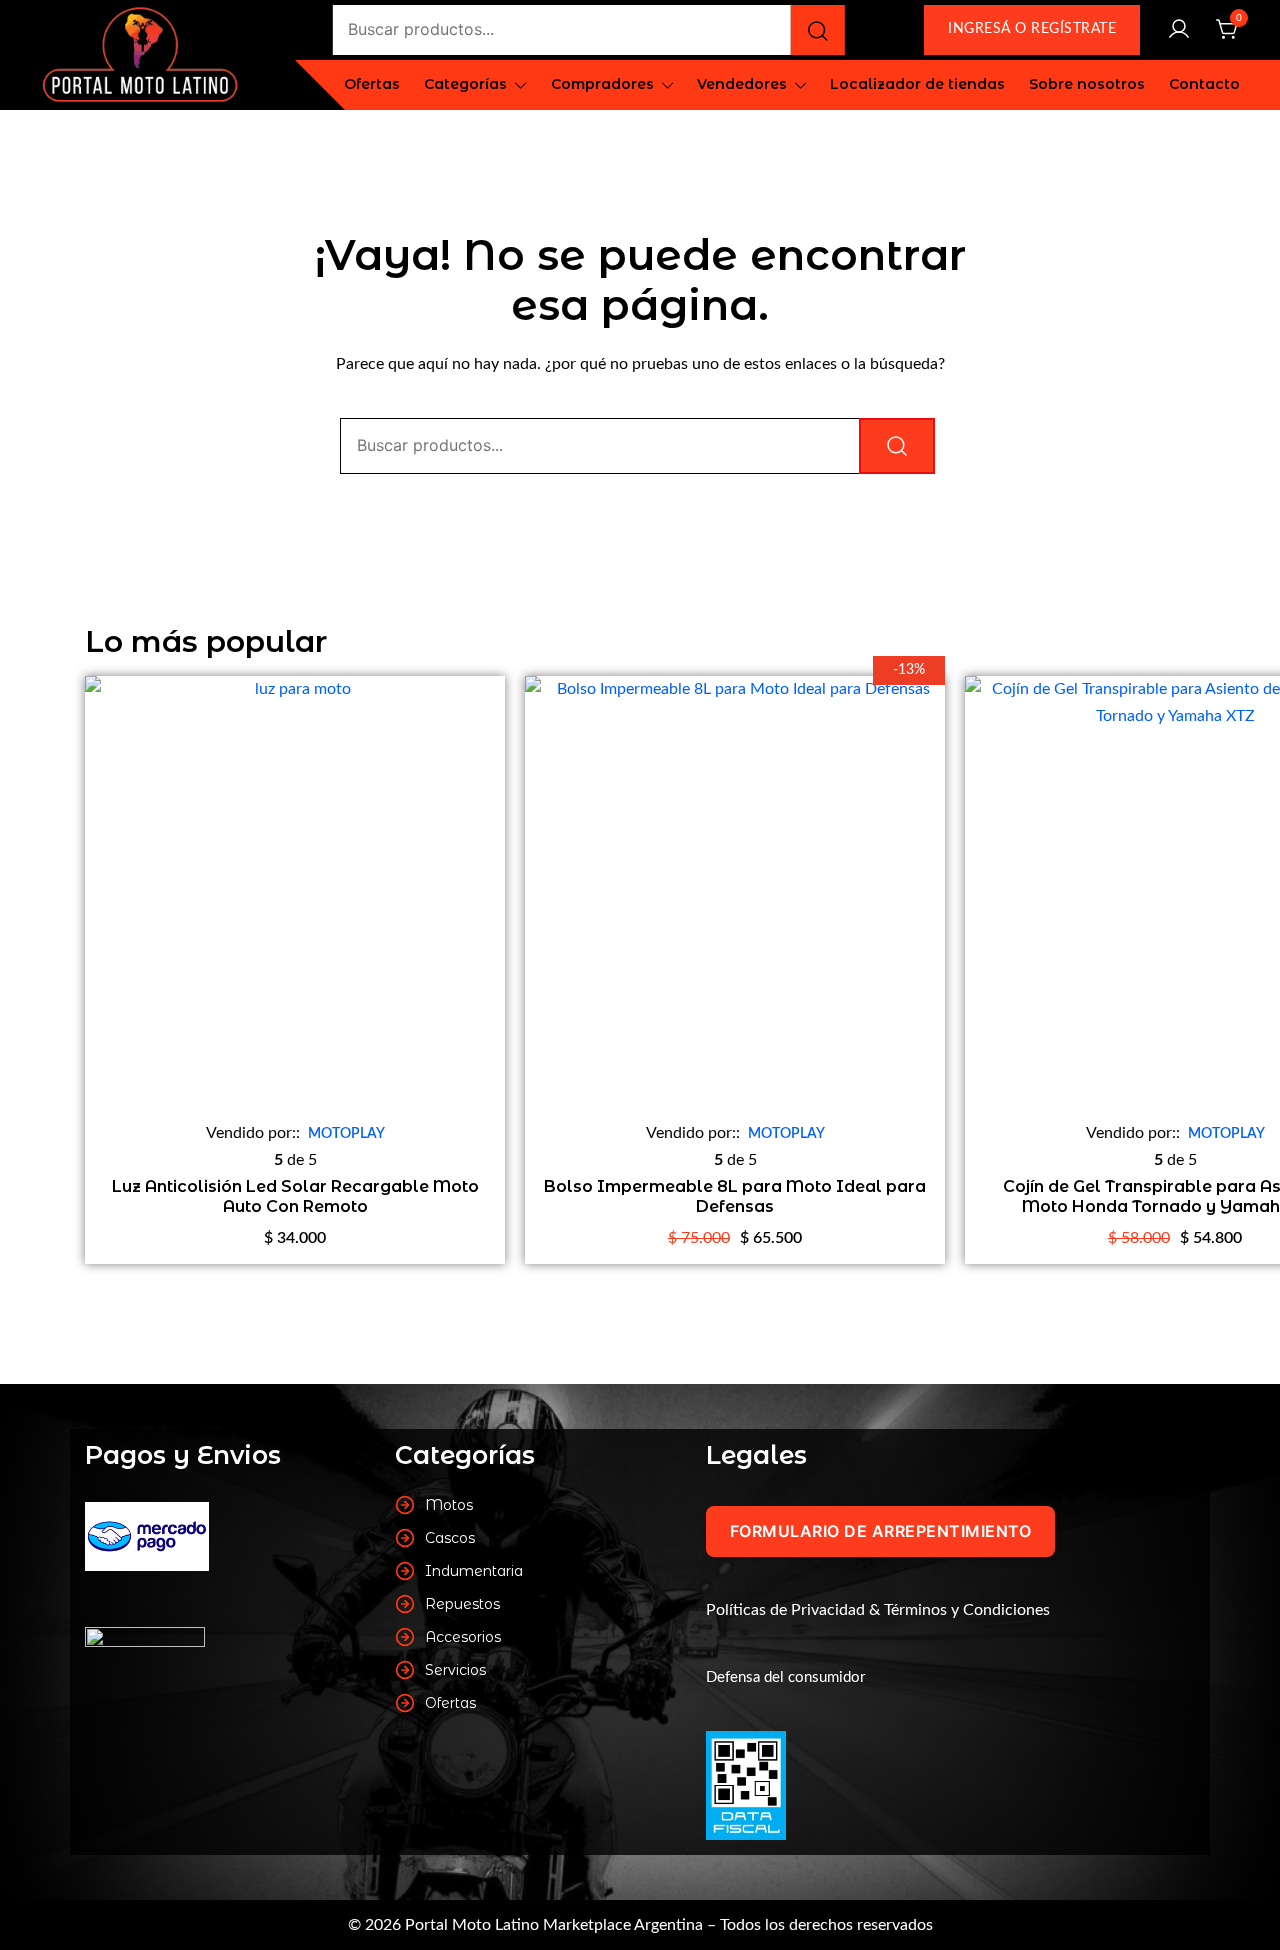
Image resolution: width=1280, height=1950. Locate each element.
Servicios (455, 1670)
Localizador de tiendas (917, 84)
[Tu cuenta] (1179, 30)
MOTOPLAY (346, 1134)
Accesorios (463, 1637)
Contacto (1204, 84)
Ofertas (372, 84)
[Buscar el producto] (818, 30)
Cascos (450, 1538)
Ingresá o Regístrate (1032, 29)
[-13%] (735, 900)
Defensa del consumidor (785, 1677)
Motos (449, 1505)
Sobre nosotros (1087, 84)
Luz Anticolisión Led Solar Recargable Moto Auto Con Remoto (295, 1196)
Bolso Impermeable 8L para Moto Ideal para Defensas (735, 1196)
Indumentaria (474, 1571)
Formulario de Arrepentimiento (881, 1531)
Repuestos (462, 1604)
